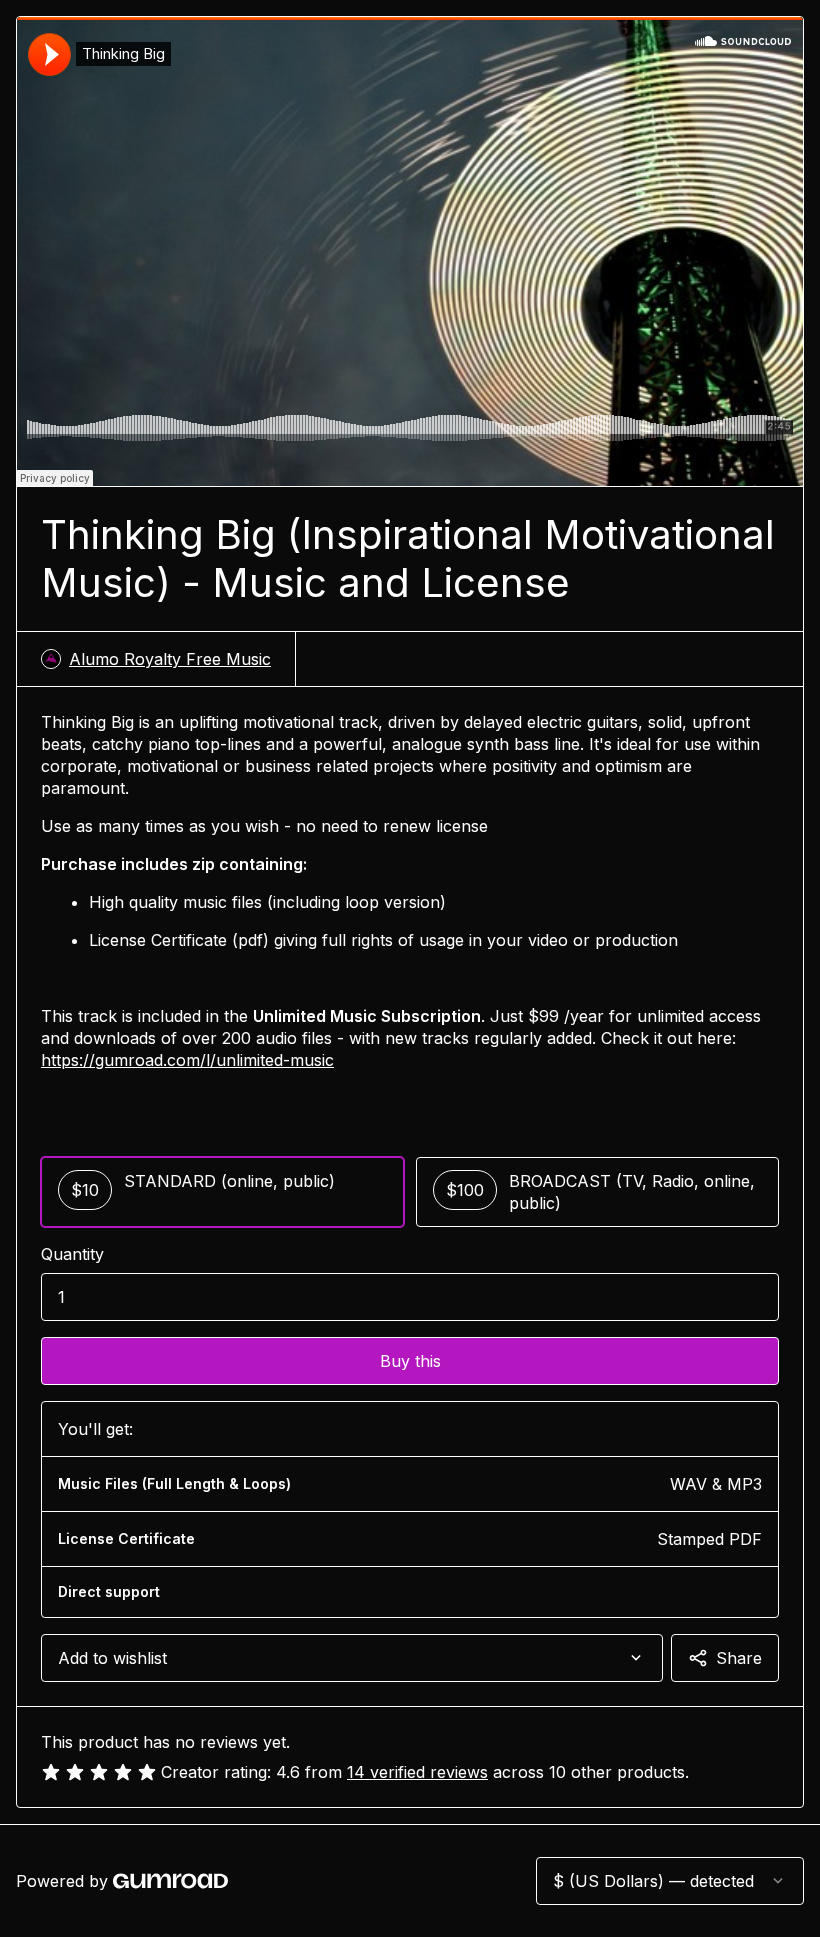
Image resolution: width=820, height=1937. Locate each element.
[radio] (222, 1192)
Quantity (72, 1254)
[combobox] (352, 1658)
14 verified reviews (417, 1772)
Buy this (410, 1361)
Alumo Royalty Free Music (170, 659)
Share (739, 1658)
